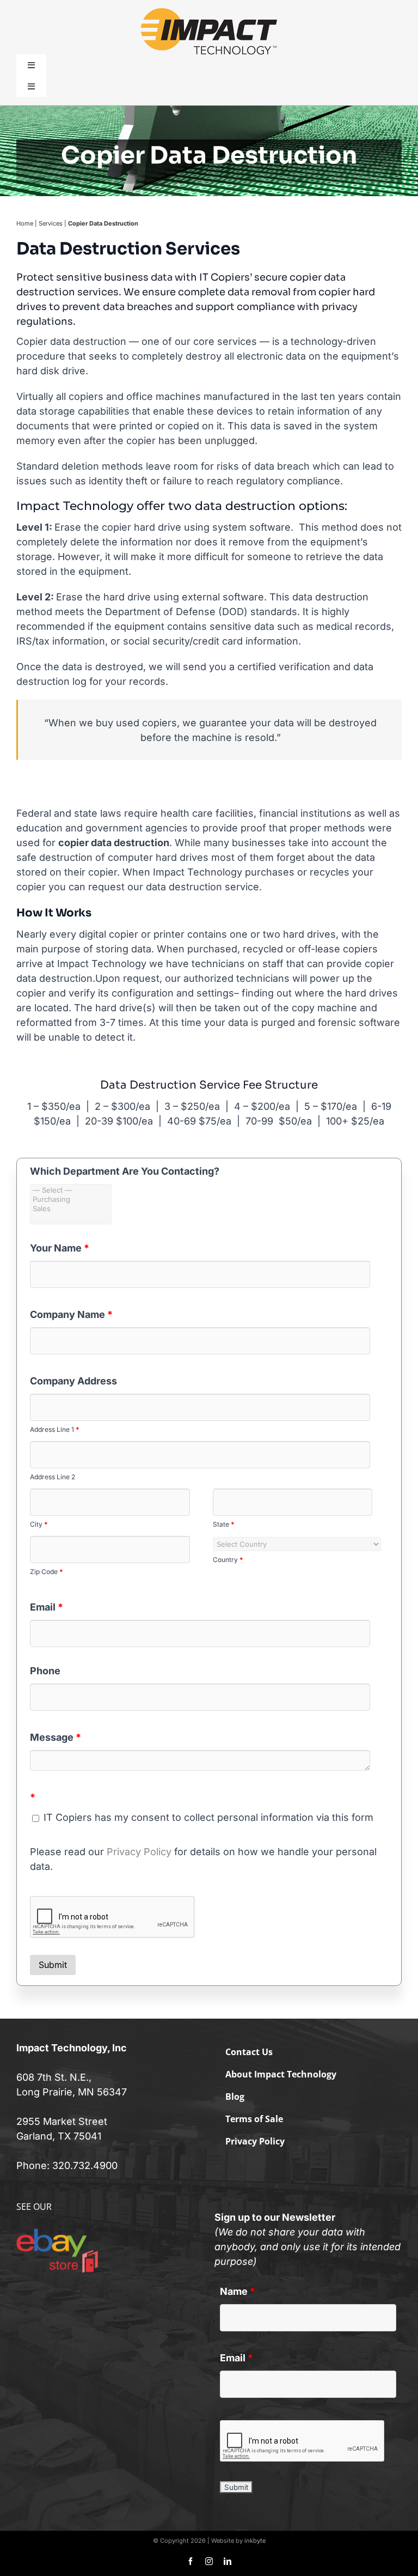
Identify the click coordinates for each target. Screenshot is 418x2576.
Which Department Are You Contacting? (125, 1171)
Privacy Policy (139, 1852)
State (224, 1524)
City (39, 1524)
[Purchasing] (71, 1199)
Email (47, 1607)
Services (51, 223)
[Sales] (71, 1209)
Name (238, 2291)
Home (25, 223)
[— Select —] (71, 1190)
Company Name (71, 1314)
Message (56, 1737)
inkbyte (255, 2541)
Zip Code (47, 1572)
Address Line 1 (55, 1429)
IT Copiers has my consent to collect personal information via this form (207, 1817)
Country (228, 1560)
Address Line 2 (53, 1477)
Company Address (73, 1381)
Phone (45, 1671)
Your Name (60, 1248)
